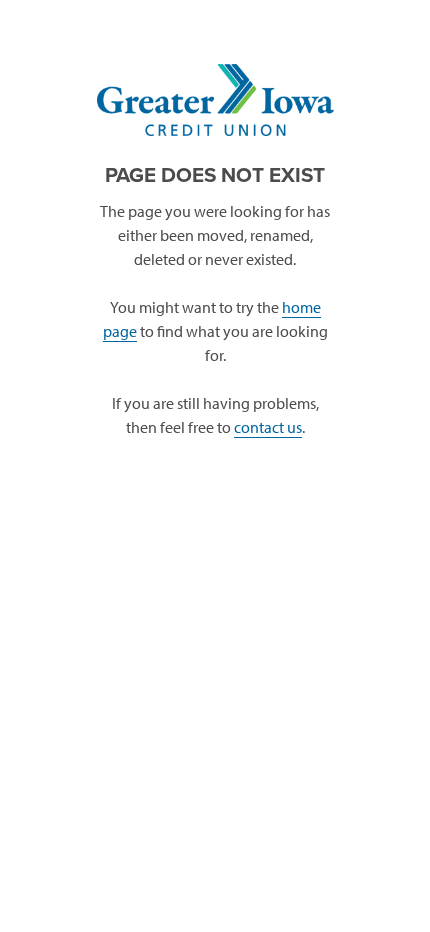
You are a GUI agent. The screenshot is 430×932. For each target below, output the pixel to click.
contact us (268, 427)
